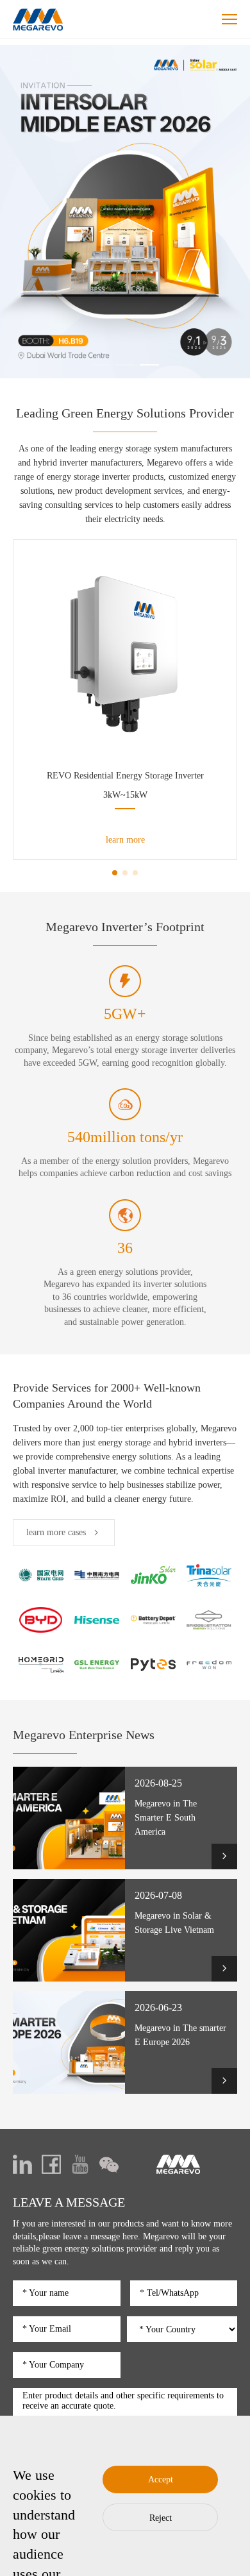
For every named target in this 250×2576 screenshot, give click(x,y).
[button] (101, 365)
